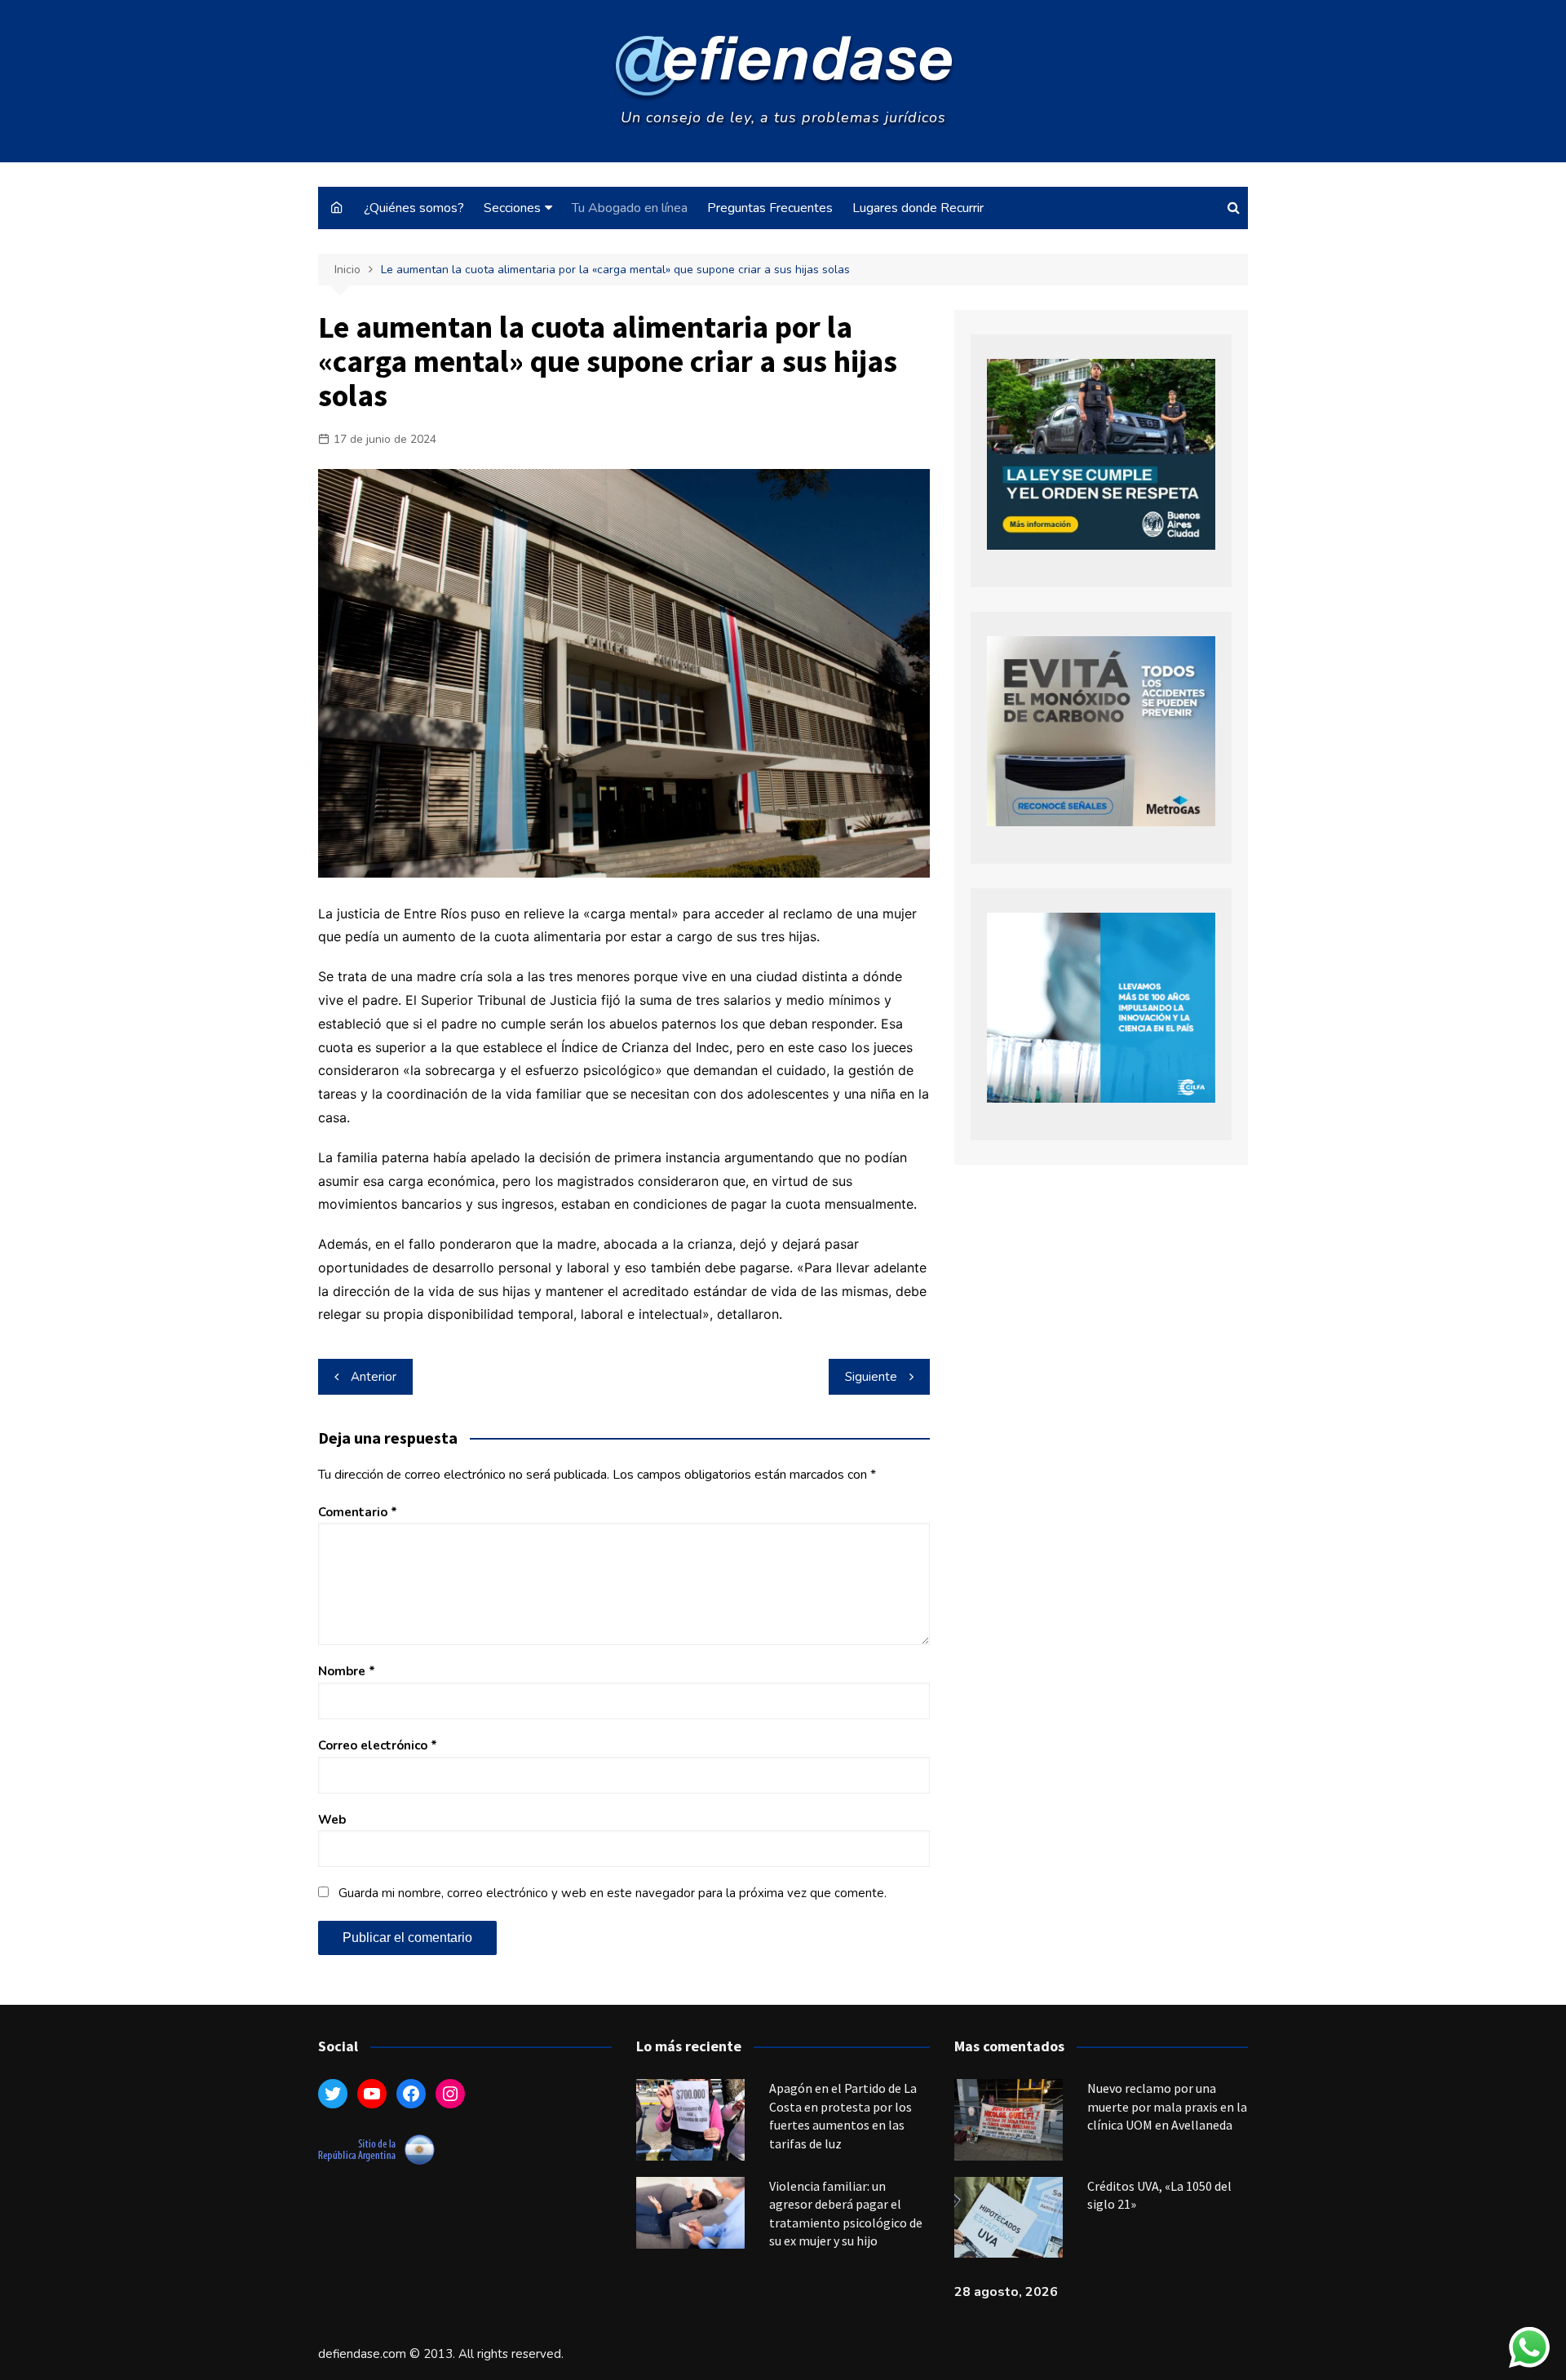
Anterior (374, 1377)
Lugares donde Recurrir (918, 208)
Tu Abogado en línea (630, 208)
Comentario (358, 1512)
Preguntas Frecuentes (770, 208)
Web (332, 1820)
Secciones (512, 208)
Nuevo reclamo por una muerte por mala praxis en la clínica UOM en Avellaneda (1167, 2106)
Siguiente (871, 1377)
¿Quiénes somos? (414, 208)
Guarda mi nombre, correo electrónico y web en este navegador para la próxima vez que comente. (613, 1893)
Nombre (347, 1671)
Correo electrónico (378, 1745)
